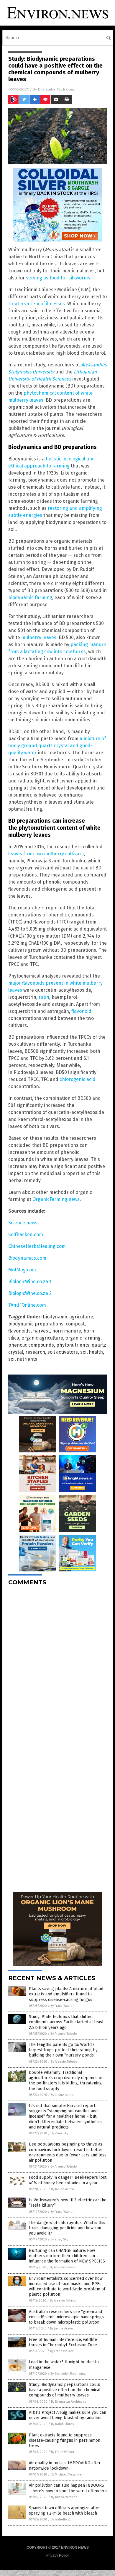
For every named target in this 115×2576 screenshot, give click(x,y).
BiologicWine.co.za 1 (30, 1282)
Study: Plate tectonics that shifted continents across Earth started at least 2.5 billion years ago (66, 2022)
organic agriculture (42, 1338)
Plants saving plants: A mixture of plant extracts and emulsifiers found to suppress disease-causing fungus (66, 1994)
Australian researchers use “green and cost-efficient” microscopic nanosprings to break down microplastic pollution (66, 2317)
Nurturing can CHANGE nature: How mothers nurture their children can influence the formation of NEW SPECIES (67, 2256)
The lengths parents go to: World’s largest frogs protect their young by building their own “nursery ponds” (63, 2050)
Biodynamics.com (27, 1258)
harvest (41, 1331)
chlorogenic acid (78, 1079)
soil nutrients (23, 1359)
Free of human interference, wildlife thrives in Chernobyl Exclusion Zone (63, 2342)
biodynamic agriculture (68, 1317)
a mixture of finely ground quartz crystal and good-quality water (57, 746)
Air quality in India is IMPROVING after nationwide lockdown (65, 2466)
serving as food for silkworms (58, 278)
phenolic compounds (31, 1345)
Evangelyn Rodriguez (56, 89)
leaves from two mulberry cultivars (46, 854)
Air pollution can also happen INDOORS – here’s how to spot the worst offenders (68, 2488)
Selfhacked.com (26, 1235)
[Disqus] (57, 1664)
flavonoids (19, 1331)
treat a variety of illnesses (37, 304)
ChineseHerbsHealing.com (37, 1246)
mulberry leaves (39, 637)
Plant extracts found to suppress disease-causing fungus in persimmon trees (65, 2440)
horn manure (67, 1331)
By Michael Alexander (67, 2474)
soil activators (63, 1352)
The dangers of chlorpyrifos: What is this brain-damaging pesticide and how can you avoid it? (67, 2228)
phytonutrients (73, 1345)
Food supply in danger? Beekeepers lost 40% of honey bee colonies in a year (68, 2180)
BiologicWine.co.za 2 (30, 1293)
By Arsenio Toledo (64, 2034)
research (35, 1352)
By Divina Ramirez (64, 2497)
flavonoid (81, 1011)
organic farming (83, 1338)
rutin (44, 997)
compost (75, 1324)
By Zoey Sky (60, 2133)
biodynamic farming (30, 598)
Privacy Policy (57, 2555)
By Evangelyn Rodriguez (68, 2374)
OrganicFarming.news (56, 1199)
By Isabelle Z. (61, 2519)
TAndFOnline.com (27, 1305)
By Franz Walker (62, 2006)
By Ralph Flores (62, 2424)
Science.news (23, 1223)
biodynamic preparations (36, 1324)
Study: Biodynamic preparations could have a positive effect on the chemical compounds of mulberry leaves (65, 2390)
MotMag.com (22, 1270)
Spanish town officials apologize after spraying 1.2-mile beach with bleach (64, 2511)
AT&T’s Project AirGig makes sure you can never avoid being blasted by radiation (68, 2415)
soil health (92, 1352)
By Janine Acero (62, 2095)
